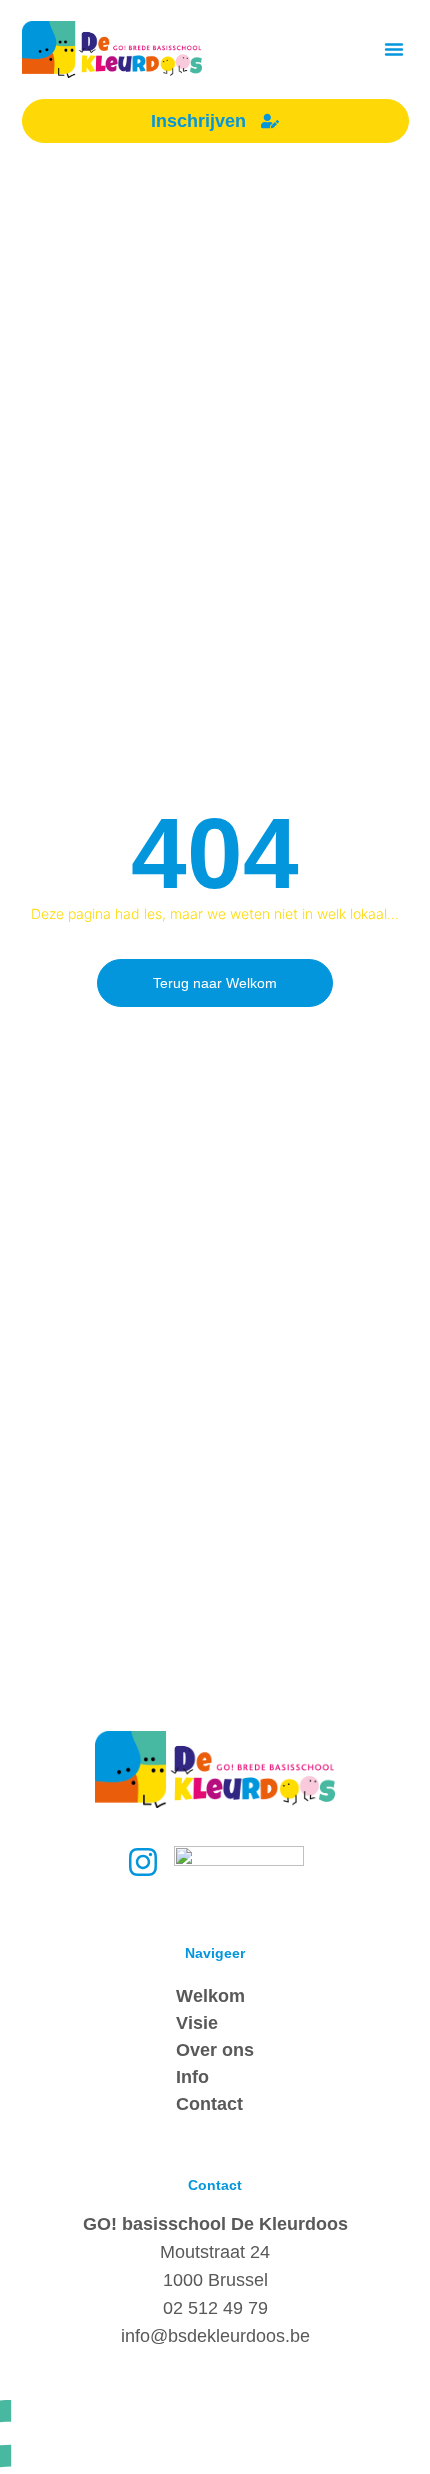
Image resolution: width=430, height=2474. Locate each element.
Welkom (210, 1996)
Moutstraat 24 (215, 2252)
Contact (209, 2104)
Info (192, 2077)
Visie (197, 2023)
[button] (394, 49)
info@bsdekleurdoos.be (215, 2336)
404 (215, 853)
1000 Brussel (215, 2280)
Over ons (215, 2050)
